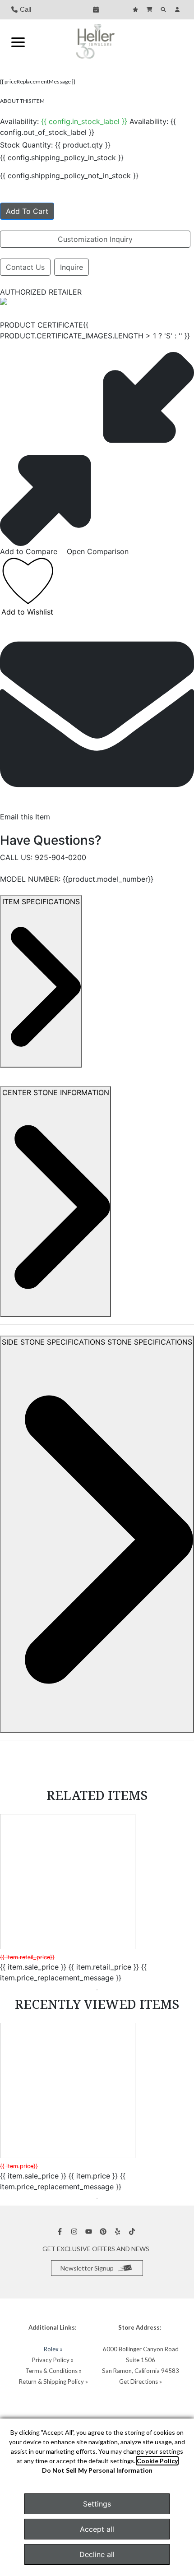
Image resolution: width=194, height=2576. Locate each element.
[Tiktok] (133, 2231)
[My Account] (178, 9)
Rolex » (53, 2349)
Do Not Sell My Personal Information (97, 2470)
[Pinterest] (104, 2231)
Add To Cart (27, 211)
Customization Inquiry (95, 239)
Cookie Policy (157, 2461)
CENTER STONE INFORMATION (56, 1092)
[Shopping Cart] (150, 9)
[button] (18, 42)
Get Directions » (141, 2382)
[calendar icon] (97, 9)
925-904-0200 (60, 857)
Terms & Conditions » (53, 2371)
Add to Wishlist (27, 612)
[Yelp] (119, 2231)
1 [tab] (97, 1990)
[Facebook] (61, 2231)
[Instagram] (75, 2231)
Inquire (72, 267)
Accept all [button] (97, 2529)
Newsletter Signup (87, 2268)
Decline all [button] (97, 2554)
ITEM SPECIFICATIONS (41, 902)
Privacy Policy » (53, 2360)
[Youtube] (90, 2231)
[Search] (164, 9)
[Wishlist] (136, 9)
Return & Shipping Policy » (53, 2382)
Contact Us (25, 267)
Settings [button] (97, 2504)
